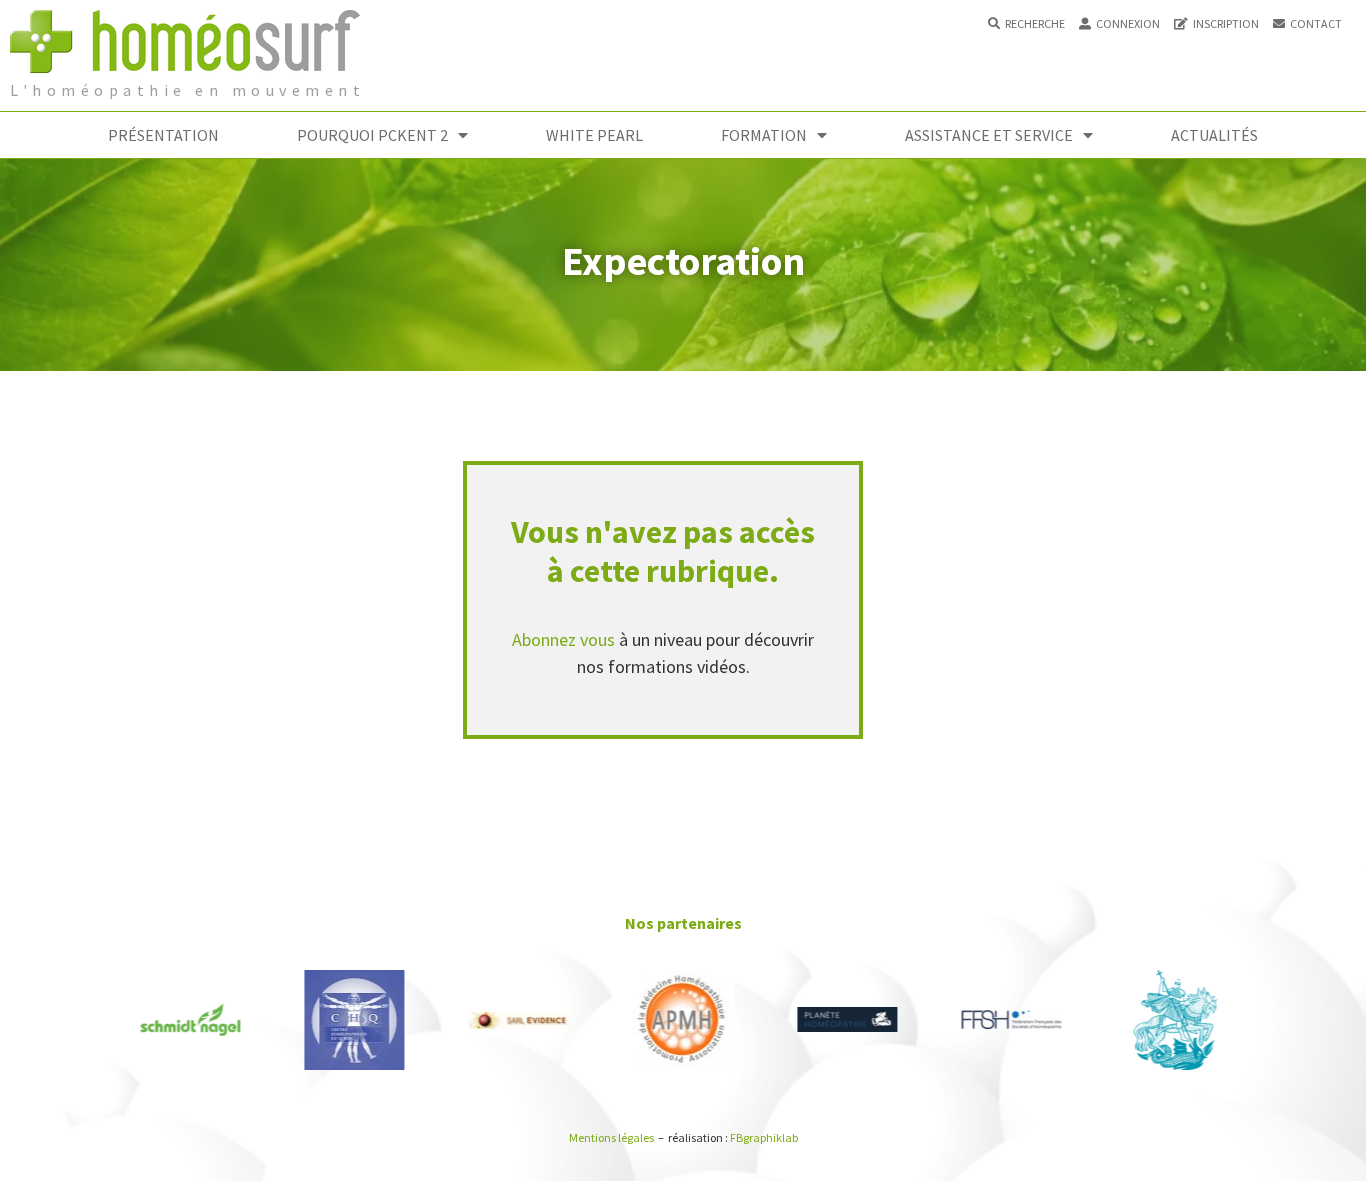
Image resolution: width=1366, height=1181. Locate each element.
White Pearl (594, 135)
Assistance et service (989, 135)
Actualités (1214, 135)
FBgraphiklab (764, 1137)
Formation (764, 135)
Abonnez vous (563, 639)
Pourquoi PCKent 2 (372, 135)
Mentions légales (611, 1137)
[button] (1026, 24)
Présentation (163, 135)
